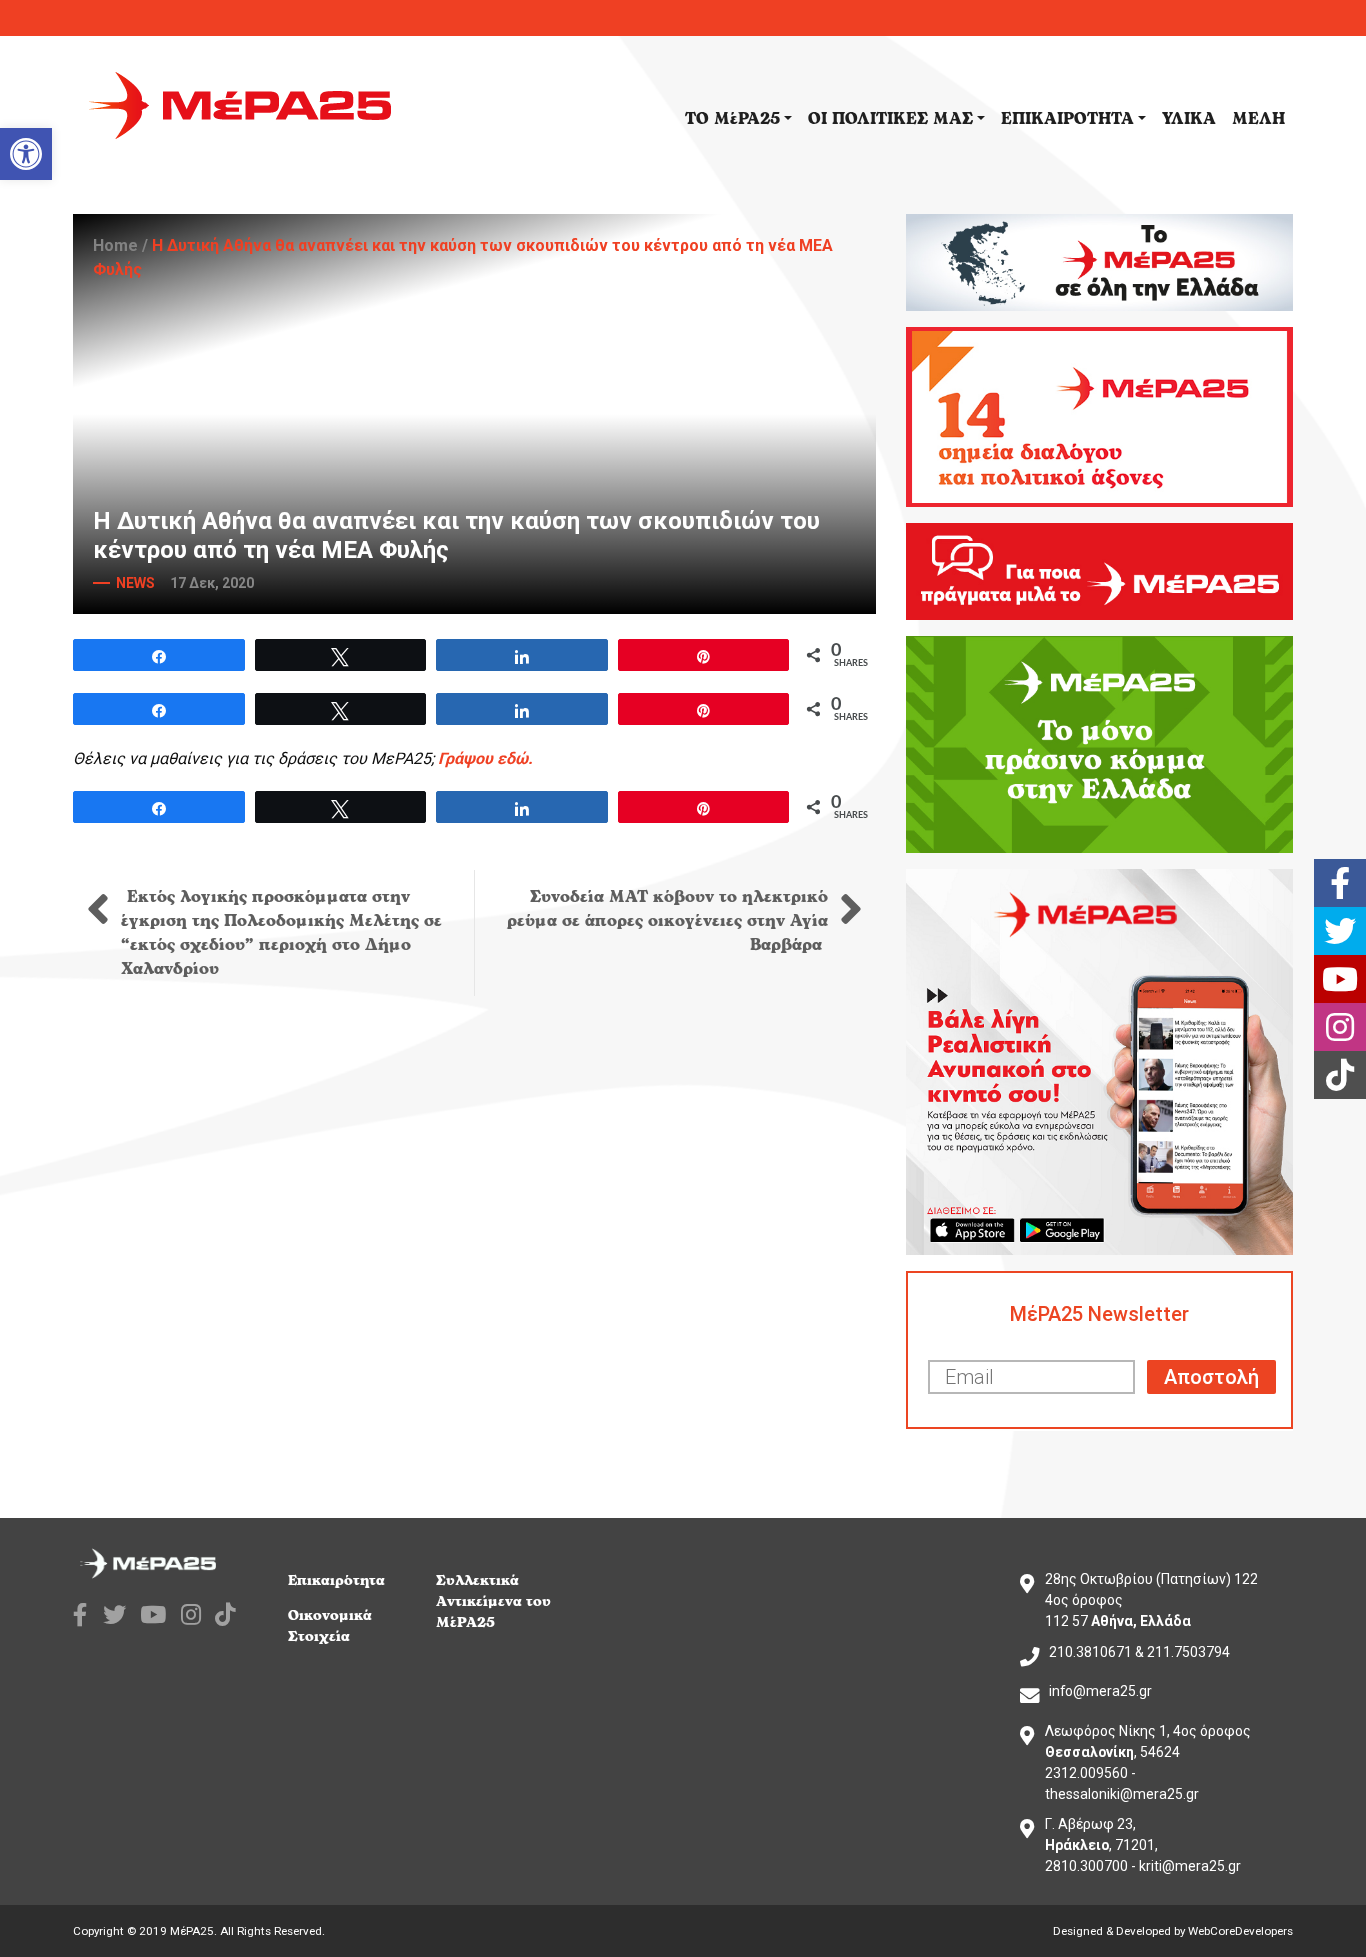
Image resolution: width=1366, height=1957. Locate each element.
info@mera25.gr (1100, 1691)
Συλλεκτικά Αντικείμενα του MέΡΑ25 (493, 1601)
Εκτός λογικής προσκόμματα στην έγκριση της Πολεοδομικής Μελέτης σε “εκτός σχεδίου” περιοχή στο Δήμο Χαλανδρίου (281, 933)
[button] (26, 154)
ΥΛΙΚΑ (1189, 119)
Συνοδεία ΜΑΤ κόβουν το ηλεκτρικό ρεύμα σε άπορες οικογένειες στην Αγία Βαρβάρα (667, 921)
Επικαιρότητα (336, 1580)
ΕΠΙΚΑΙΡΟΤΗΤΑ (1067, 119)
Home (115, 245)
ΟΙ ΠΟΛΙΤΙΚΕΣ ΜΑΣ (890, 119)
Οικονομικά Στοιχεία (330, 1626)
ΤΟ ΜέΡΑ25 (732, 119)
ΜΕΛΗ (1258, 119)
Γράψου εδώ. (485, 758)
